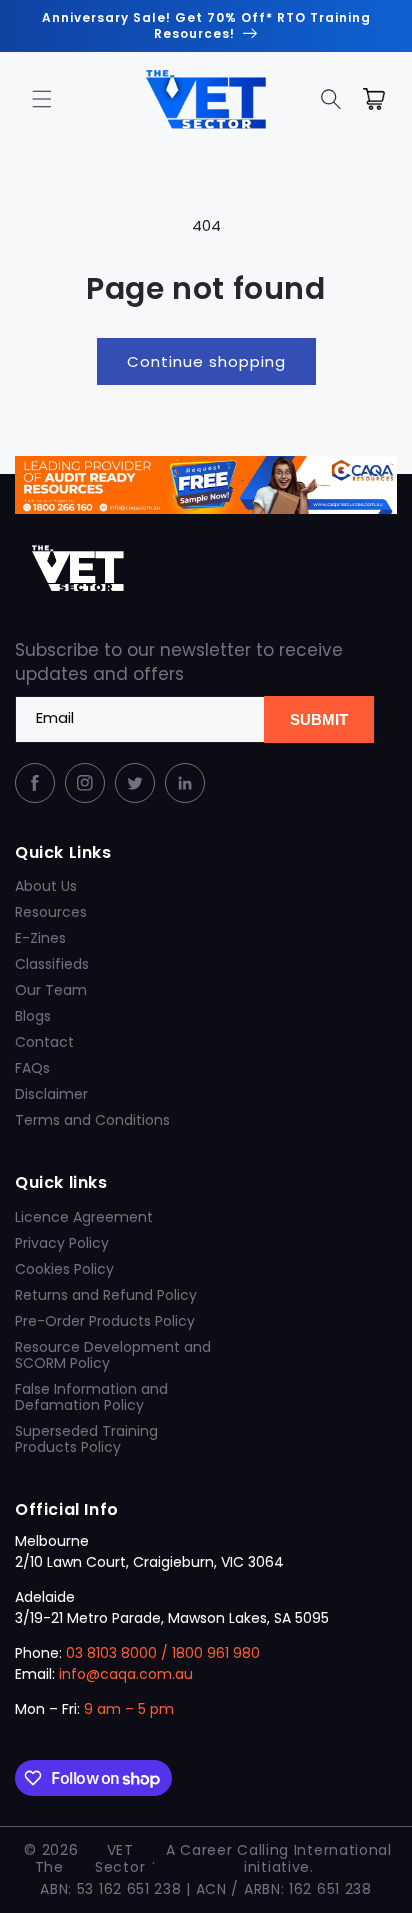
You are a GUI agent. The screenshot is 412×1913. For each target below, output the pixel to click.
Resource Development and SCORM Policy (113, 1355)
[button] (42, 99)
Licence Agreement (84, 1217)
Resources (51, 912)
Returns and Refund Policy (106, 1295)
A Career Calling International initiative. (279, 1858)
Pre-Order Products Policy (105, 1321)
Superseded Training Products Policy (86, 1439)
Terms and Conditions (92, 1120)
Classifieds (52, 964)
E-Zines (40, 938)
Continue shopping (206, 361)
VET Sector (120, 1859)
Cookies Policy (64, 1269)
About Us (46, 886)
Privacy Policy (62, 1243)
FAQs (32, 1068)
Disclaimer (51, 1094)
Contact (44, 1042)
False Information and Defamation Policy (91, 1397)
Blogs (33, 1016)
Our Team (51, 990)
